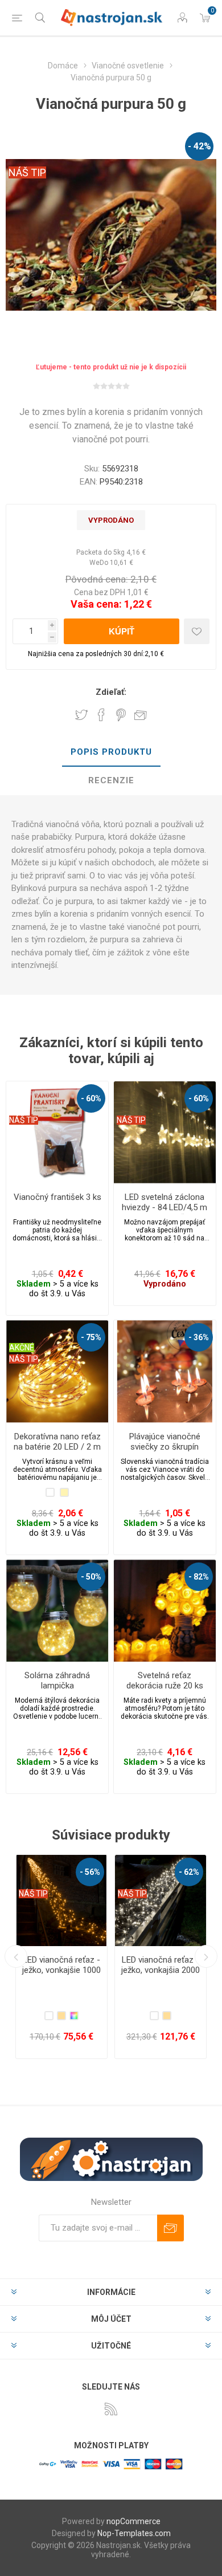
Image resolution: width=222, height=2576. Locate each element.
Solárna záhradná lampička (57, 1680)
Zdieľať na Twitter (81, 715)
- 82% (199, 1577)
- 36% (199, 1337)
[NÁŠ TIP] (24, 1089)
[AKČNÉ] (22, 1328)
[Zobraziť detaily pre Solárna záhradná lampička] (57, 1611)
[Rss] (111, 2409)
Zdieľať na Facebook (101, 715)
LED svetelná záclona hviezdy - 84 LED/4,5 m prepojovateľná (165, 1207)
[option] (61, 1957)
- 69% (189, 1872)
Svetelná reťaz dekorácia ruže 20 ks (165, 1680)
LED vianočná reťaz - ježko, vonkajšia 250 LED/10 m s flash (61, 1970)
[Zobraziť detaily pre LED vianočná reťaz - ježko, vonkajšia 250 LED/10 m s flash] (61, 1901)
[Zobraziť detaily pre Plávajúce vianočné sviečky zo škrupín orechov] (165, 1371)
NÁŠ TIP (27, 172)
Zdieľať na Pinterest (121, 715)
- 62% (90, 1872)
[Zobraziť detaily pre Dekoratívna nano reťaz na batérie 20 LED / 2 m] (57, 1371)
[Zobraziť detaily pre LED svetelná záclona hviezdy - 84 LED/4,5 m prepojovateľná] (165, 1132)
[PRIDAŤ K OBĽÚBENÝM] (197, 631)
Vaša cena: (96, 604)
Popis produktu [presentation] (111, 752)
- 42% (200, 146)
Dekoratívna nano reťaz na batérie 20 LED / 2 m (57, 1442)
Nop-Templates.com (134, 2533)
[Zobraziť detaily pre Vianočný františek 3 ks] (57, 1132)
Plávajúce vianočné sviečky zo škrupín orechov (165, 1447)
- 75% (91, 1337)
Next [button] (206, 1956)
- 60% (91, 1098)
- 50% (91, 1577)
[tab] (111, 752)
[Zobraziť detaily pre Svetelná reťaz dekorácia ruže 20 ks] (165, 1611)
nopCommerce (133, 2521)
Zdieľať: (111, 692)
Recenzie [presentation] (111, 780)
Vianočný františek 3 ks (57, 1197)
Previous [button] (16, 1956)
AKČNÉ (22, 1348)
